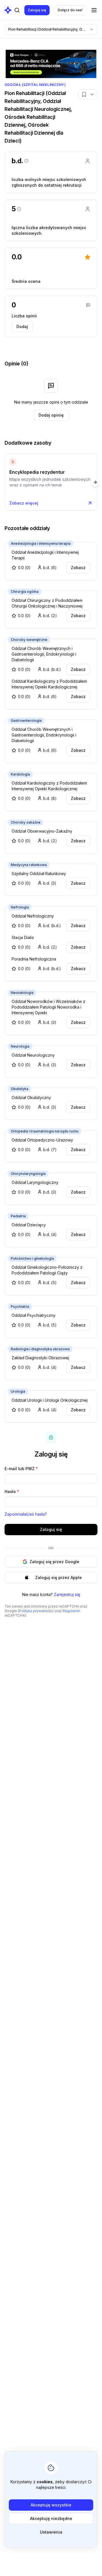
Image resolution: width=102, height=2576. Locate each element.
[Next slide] (95, 482)
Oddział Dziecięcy (29, 1225)
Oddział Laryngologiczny (35, 1182)
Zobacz (78, 567)
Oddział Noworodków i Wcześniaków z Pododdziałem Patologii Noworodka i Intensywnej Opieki (48, 1007)
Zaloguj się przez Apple (59, 1577)
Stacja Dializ (23, 937)
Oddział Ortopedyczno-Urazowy (42, 1140)
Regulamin (71, 1611)
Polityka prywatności (36, 1611)
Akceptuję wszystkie (51, 2505)
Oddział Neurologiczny (33, 1055)
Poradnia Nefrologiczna (34, 959)
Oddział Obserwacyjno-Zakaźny (42, 831)
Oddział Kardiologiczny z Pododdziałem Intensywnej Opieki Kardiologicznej (49, 684)
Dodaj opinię (51, 415)
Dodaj (22, 327)
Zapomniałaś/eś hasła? (26, 1514)
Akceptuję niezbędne (51, 2518)
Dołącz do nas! (70, 10)
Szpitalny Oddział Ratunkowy (39, 874)
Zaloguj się (37, 10)
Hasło (12, 1491)
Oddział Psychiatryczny (34, 1315)
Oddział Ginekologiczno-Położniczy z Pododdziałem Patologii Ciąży (47, 1270)
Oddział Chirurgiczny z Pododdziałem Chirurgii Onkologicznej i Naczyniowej (47, 603)
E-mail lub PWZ (21, 1469)
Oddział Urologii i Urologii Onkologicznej (50, 1400)
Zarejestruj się (67, 1594)
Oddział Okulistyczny (31, 1098)
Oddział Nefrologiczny (33, 916)
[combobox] (51, 29)
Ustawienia (51, 2532)
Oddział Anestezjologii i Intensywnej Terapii (45, 555)
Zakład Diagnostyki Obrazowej (40, 1358)
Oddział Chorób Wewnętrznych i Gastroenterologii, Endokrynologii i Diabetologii (44, 654)
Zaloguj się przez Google (54, 1562)
